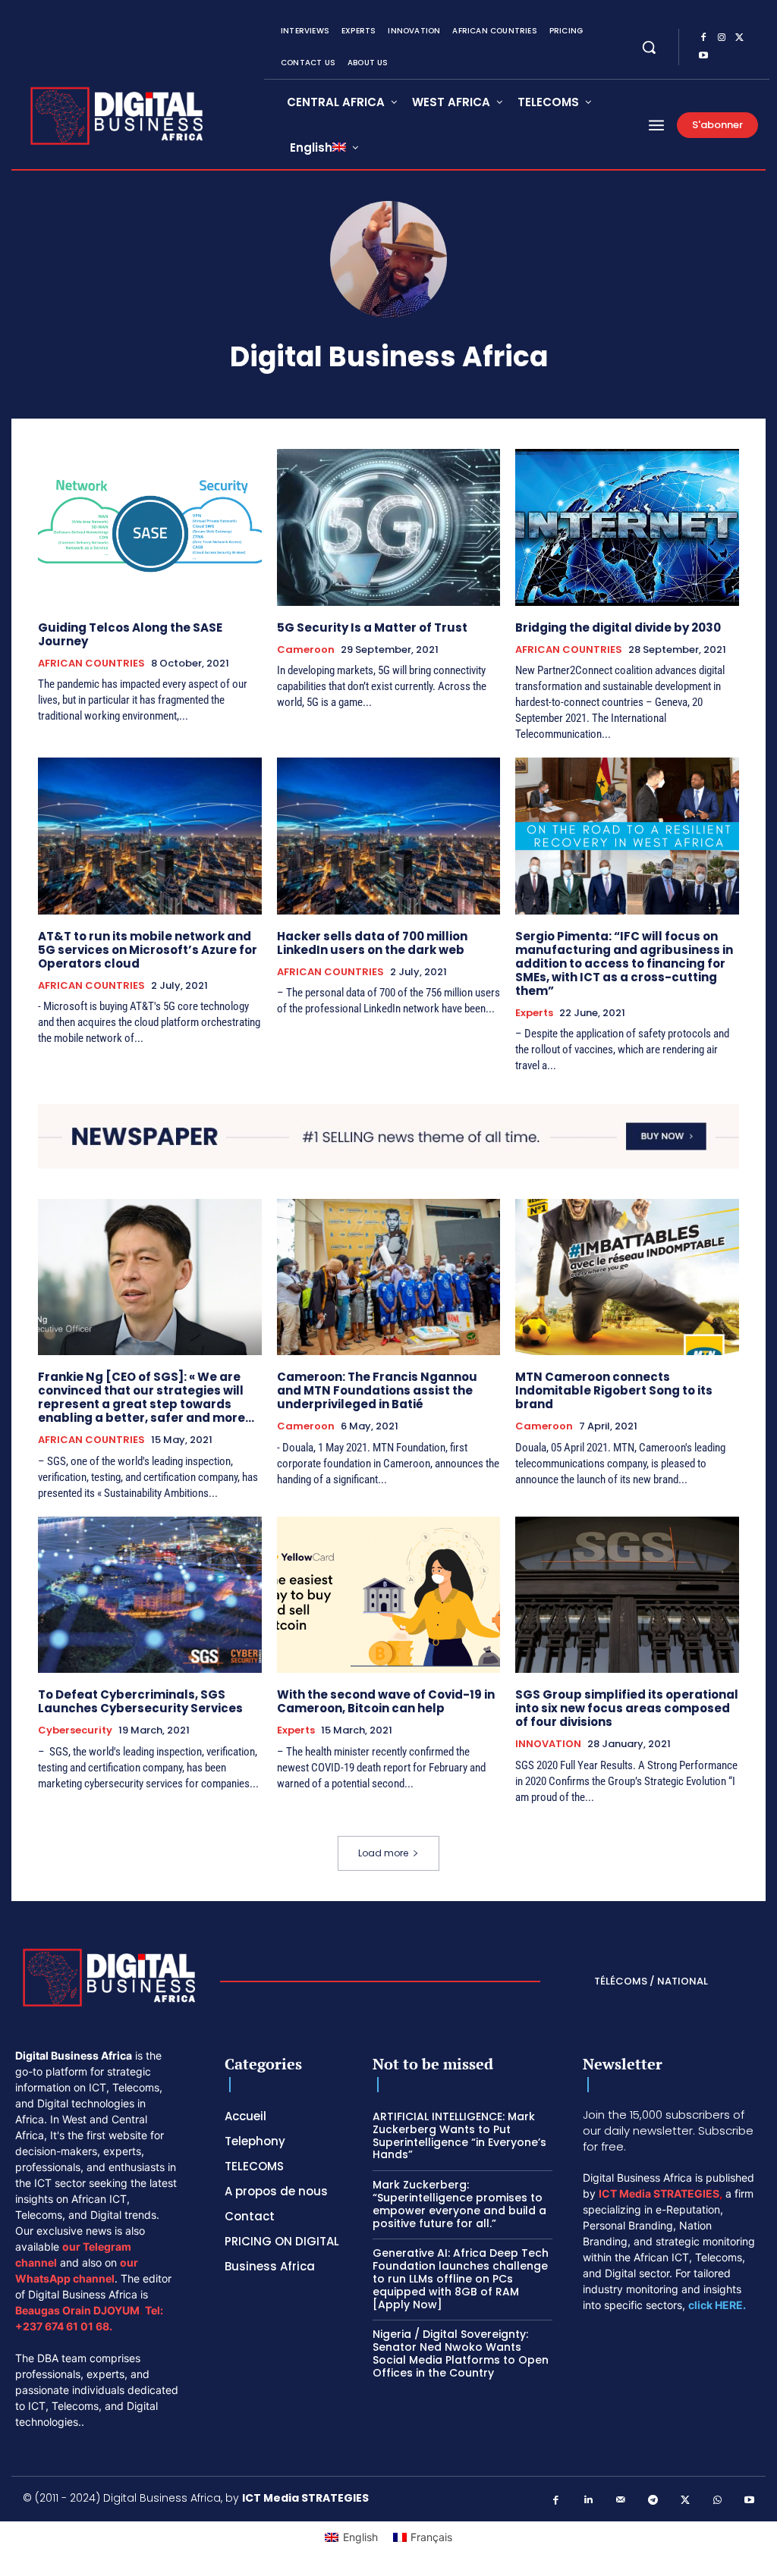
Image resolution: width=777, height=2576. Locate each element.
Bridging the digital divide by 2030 (618, 628)
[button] (649, 47)
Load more (383, 1853)
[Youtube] (703, 56)
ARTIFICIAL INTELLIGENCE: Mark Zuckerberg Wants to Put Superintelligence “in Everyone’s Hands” (459, 2135)
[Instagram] (722, 38)
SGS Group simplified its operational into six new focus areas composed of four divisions (627, 1708)
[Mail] (621, 2501)
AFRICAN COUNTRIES (91, 664)
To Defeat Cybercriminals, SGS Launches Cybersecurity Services (140, 1701)
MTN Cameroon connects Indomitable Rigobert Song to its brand (614, 1390)
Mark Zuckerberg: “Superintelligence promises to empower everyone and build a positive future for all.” (459, 2204)
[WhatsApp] (717, 2501)
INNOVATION (548, 1744)
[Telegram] (653, 2501)
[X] (740, 38)
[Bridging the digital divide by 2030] (627, 527)
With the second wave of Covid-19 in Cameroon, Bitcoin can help (386, 1701)
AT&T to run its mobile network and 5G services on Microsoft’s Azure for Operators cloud (148, 950)
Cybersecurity (75, 1730)
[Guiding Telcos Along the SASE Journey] (150, 527)
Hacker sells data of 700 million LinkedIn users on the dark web (372, 943)
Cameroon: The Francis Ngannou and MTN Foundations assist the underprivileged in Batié (377, 1390)
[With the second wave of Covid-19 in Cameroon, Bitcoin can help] (389, 1595)
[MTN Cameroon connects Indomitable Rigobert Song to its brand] (627, 1277)
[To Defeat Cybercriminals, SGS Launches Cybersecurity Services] (150, 1595)
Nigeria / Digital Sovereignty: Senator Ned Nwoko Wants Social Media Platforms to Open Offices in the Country (461, 2353)
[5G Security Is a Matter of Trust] (389, 527)
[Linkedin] (588, 2501)
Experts (534, 1013)
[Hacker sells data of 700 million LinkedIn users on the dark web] (389, 836)
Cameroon (306, 650)
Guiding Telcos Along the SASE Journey (130, 634)
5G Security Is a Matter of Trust (372, 628)
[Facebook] (703, 38)
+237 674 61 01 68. (64, 2326)
